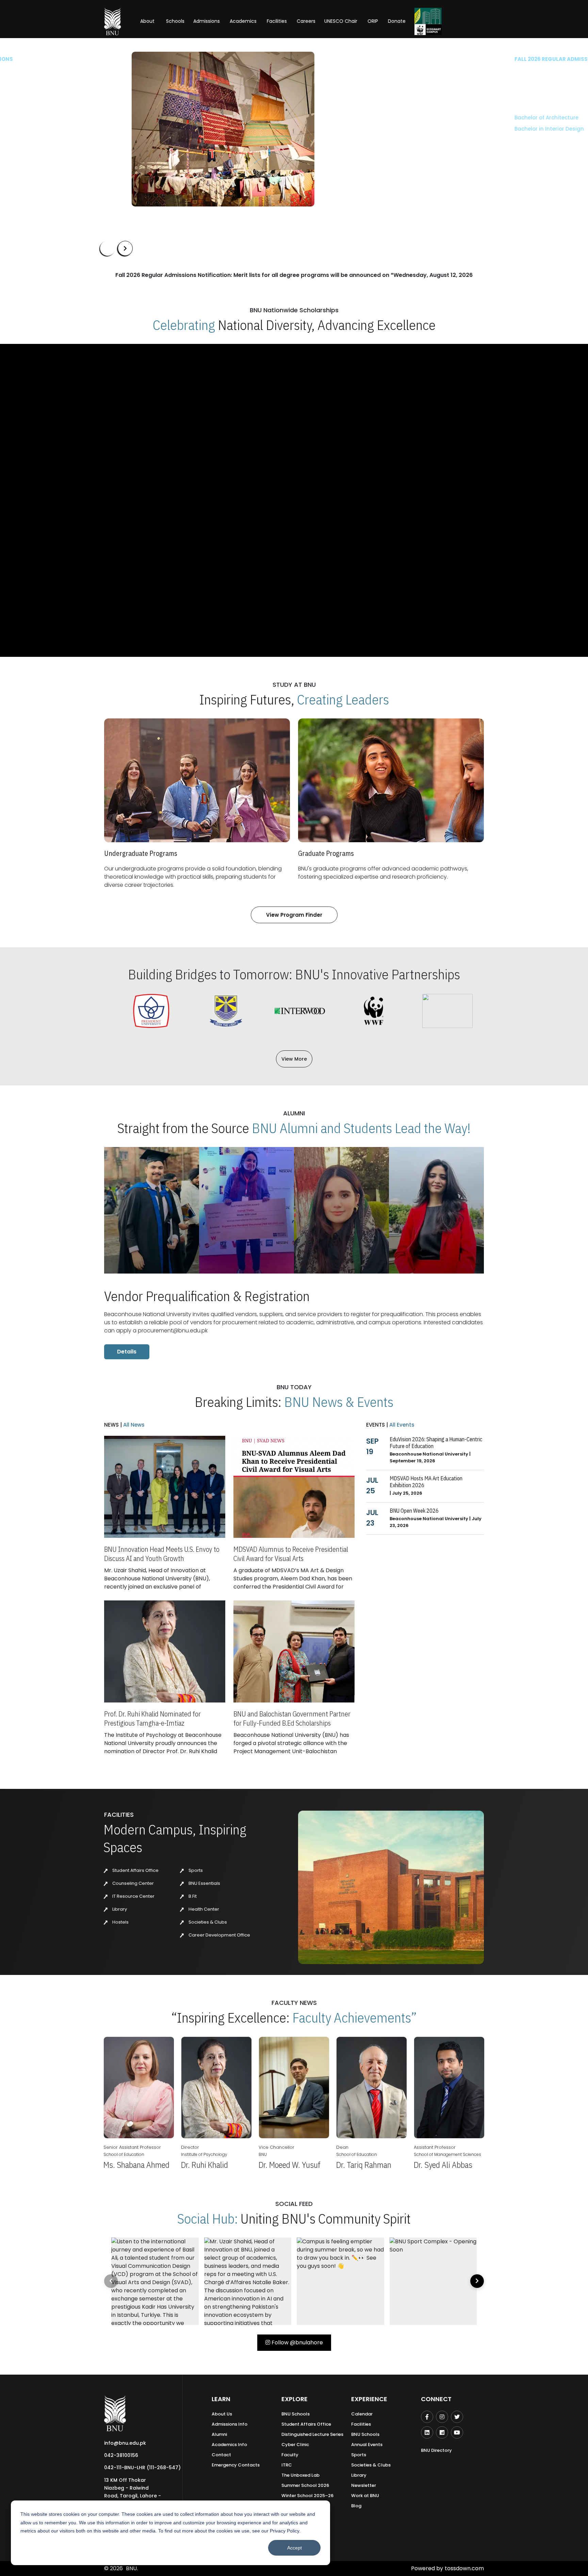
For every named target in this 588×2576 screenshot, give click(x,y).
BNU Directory (436, 2450)
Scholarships (171, 149)
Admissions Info (230, 2424)
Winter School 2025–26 (307, 2496)
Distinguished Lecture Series (312, 2434)
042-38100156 (121, 2455)
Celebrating (184, 325)
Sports (195, 1870)
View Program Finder (294, 915)
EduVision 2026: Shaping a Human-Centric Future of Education (436, 1443)
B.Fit (192, 1896)
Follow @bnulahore (297, 2342)
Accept (295, 2548)
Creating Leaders (343, 699)
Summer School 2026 (305, 2485)
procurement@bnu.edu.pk (173, 1331)
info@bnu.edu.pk (125, 2443)
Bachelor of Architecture (132, 118)
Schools (175, 21)
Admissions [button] (207, 21)
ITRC (287, 2465)
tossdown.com (464, 2568)
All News (133, 1425)
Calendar (362, 2414)
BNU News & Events (339, 1402)
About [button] (148, 21)
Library (119, 1909)
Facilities (361, 2424)
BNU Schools (296, 2414)
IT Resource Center (133, 1896)
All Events (401, 1425)
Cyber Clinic (295, 2445)
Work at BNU (365, 2496)
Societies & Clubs (207, 1922)
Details (127, 1352)
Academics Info (229, 2445)
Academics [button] (243, 21)
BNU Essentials (204, 1883)
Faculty (290, 2455)
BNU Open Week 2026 (414, 1511)
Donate (397, 21)
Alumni (219, 2434)
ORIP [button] (373, 21)
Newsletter (364, 2485)
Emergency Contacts (236, 2465)
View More (294, 1059)
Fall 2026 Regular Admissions (143, 59)
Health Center (203, 1909)
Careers (306, 21)
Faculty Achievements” (355, 2017)
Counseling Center (133, 1883)
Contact (221, 2455)
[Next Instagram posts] (477, 2281)
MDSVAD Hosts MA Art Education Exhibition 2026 (426, 1482)
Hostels (120, 1922)
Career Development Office (219, 1935)
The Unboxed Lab (300, 2475)
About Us (222, 2414)
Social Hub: (208, 2218)
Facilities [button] (277, 21)
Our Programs (123, 149)
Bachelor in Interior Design (135, 129)
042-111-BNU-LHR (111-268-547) (142, 2467)
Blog (356, 2506)
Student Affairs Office (135, 1870)
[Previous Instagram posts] (111, 2281)
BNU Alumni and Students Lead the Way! (361, 1128)
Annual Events (367, 2445)
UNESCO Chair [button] (341, 21)
